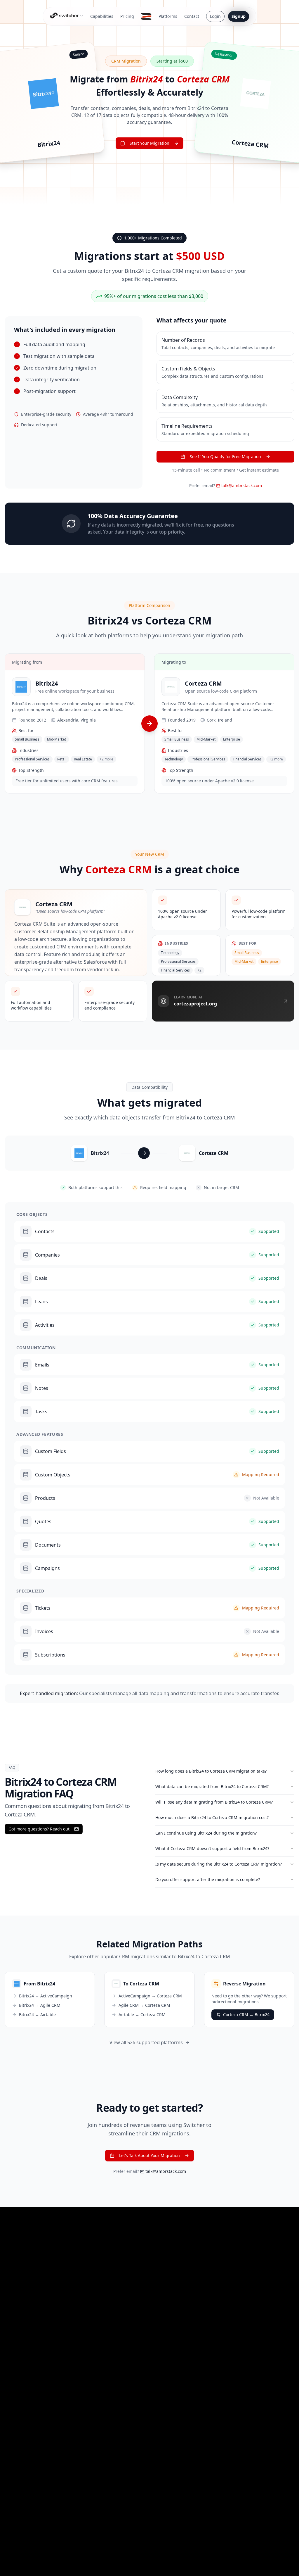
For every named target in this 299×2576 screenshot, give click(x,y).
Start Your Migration (149, 143)
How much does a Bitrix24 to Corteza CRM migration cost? (212, 1817)
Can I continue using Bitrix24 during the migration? (206, 1833)
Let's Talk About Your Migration (149, 2155)
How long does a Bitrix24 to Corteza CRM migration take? (211, 1771)
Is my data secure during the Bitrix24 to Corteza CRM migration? (219, 1864)
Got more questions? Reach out (39, 1829)
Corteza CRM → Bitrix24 (246, 2015)
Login (215, 16)
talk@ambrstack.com (242, 485)
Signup (239, 16)
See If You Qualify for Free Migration (225, 457)
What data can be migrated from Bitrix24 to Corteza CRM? (212, 1786)
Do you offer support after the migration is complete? (208, 1879)
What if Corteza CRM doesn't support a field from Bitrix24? (212, 1848)
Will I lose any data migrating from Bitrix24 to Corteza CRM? (214, 1802)
